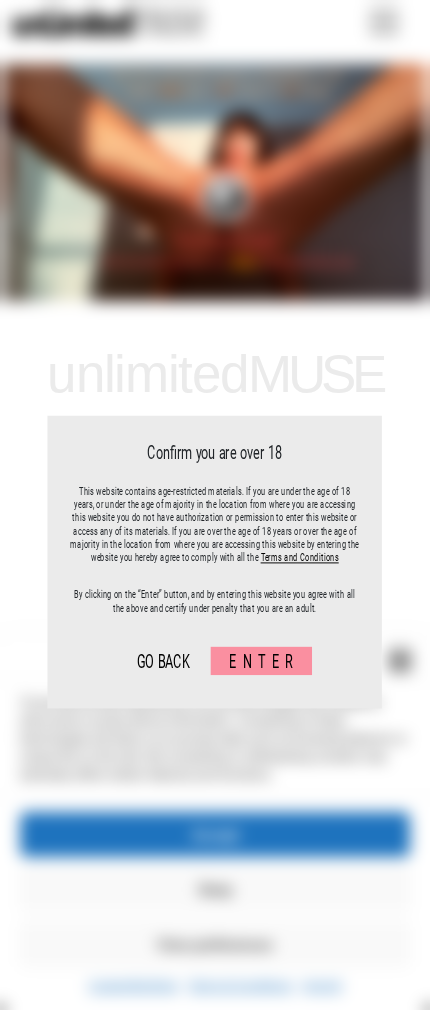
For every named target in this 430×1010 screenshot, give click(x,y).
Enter (265, 660)
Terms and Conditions (300, 557)
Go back (163, 660)
